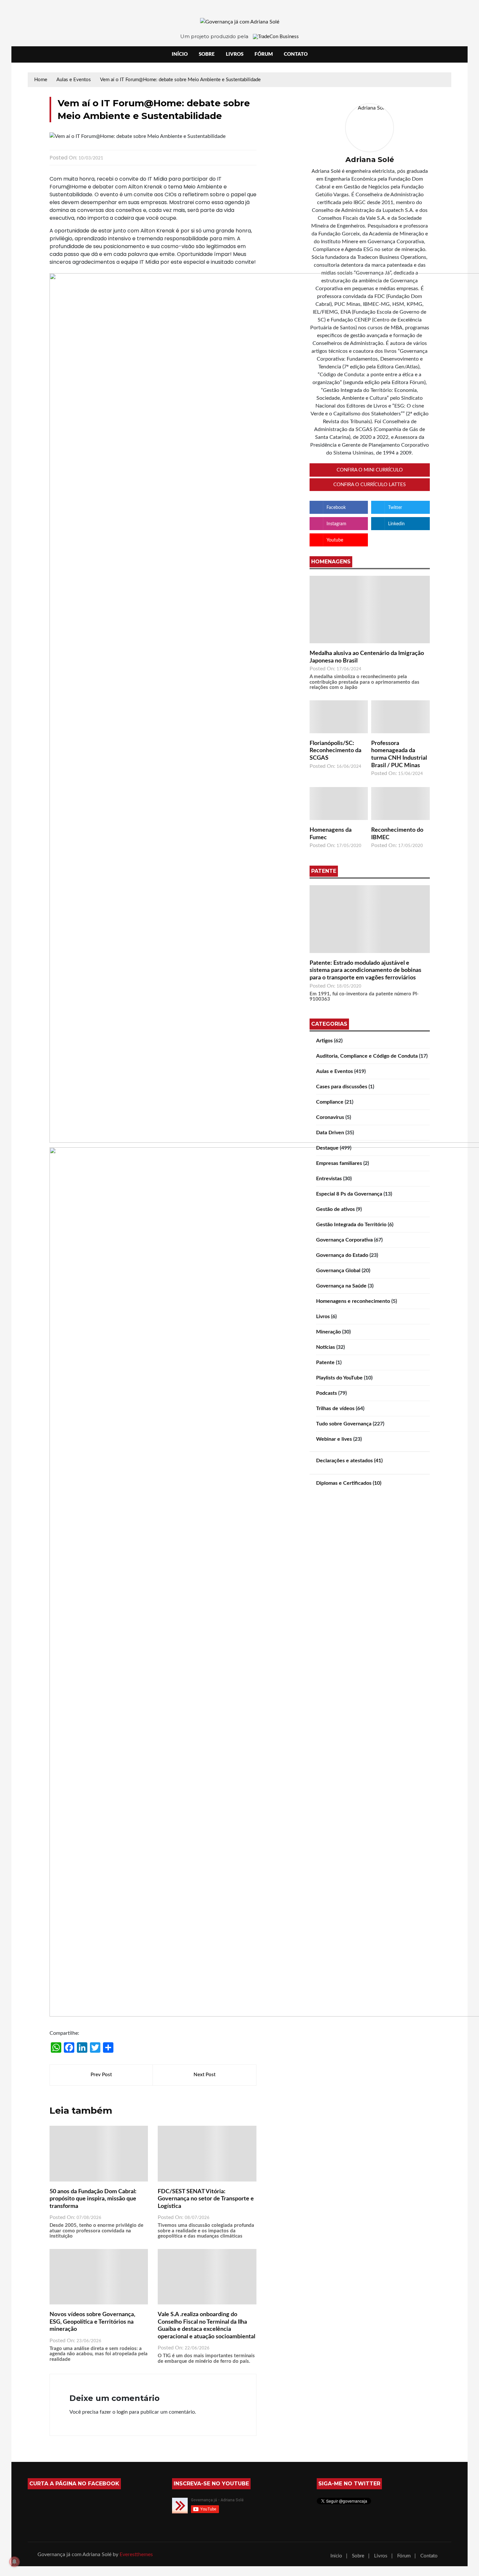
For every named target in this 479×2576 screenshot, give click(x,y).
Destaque (327, 1148)
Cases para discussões (342, 1087)
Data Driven (330, 1133)
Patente (325, 1362)
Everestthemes (136, 2554)
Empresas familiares (339, 1163)
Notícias (326, 1347)
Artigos (324, 1041)
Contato (296, 54)
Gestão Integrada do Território (351, 1225)
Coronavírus (330, 1117)
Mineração (328, 1332)
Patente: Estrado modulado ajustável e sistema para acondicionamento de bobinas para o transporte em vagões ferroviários (365, 970)
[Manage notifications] (14, 2562)
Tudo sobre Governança (344, 1424)
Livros (235, 54)
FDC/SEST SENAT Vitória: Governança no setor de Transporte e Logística (206, 2199)
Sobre (207, 54)
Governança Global (338, 1271)
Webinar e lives (334, 1439)
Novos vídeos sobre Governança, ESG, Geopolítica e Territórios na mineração (92, 2322)
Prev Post (101, 2075)
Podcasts (327, 1393)
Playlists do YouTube (339, 1378)
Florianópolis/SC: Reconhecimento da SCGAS (335, 751)
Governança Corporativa (344, 1240)
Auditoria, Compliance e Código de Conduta (367, 1056)
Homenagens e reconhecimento (353, 1301)
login (122, 2412)
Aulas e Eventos (334, 1071)
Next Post (204, 2075)
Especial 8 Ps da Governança (349, 1194)
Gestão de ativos (335, 1209)
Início (180, 54)
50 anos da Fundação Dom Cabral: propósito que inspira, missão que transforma (93, 2199)
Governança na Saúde (341, 1286)
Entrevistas (329, 1179)
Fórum (264, 54)
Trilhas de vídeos (335, 1408)
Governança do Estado (342, 1255)
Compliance (330, 1102)
